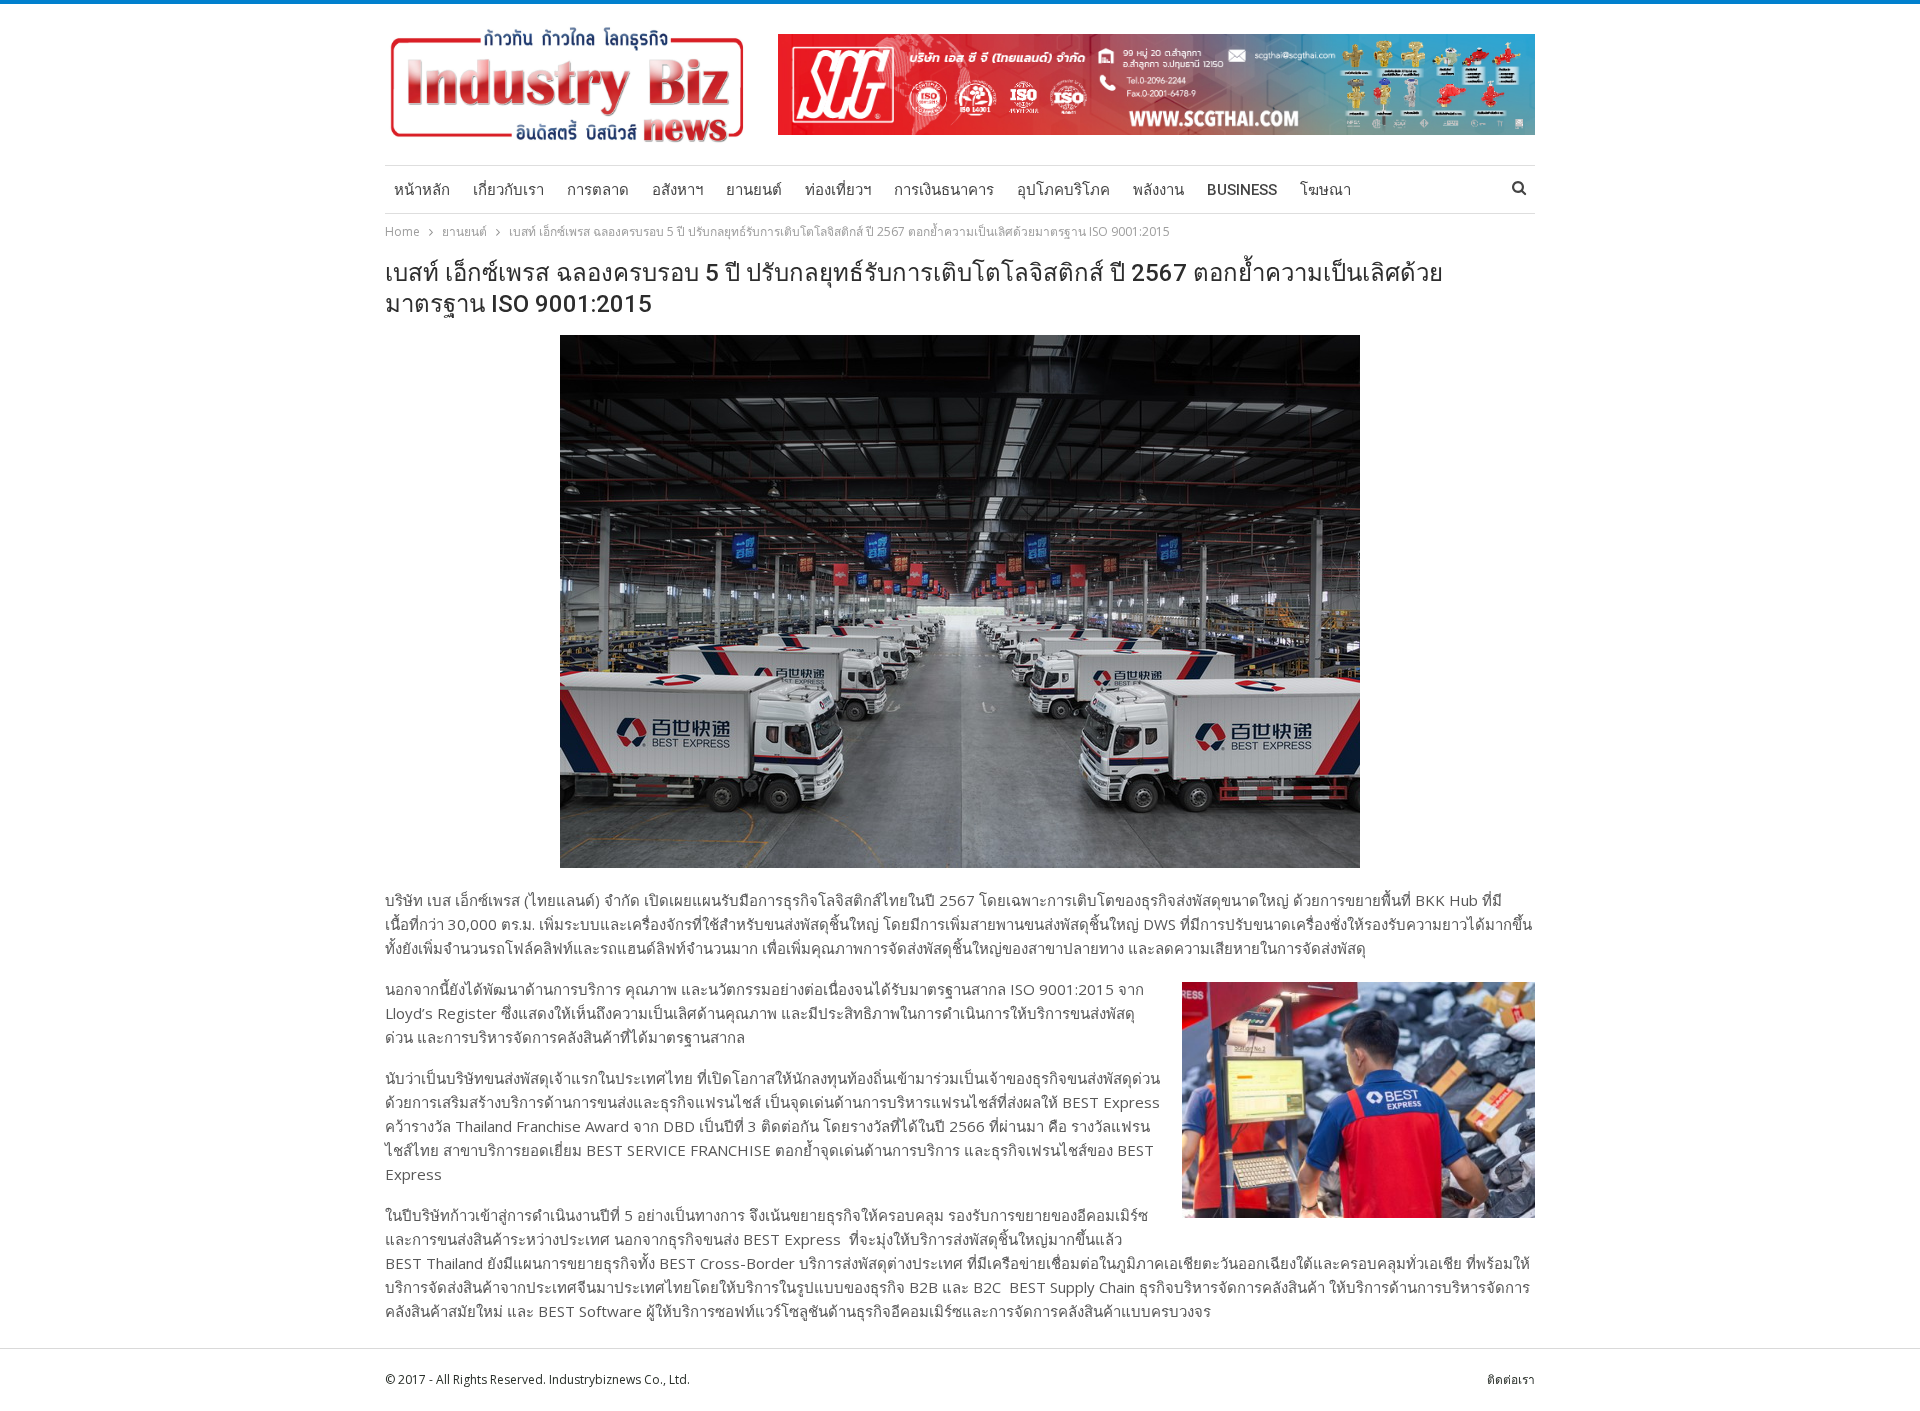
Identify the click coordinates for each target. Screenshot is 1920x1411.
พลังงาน (1158, 190)
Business (1242, 190)
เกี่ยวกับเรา (508, 190)
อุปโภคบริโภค (1063, 190)
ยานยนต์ (754, 190)
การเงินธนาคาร (944, 190)
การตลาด (598, 190)
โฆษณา (1325, 190)
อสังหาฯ (677, 190)
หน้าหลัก (422, 190)
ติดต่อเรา (1511, 1379)
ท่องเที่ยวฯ (838, 190)
